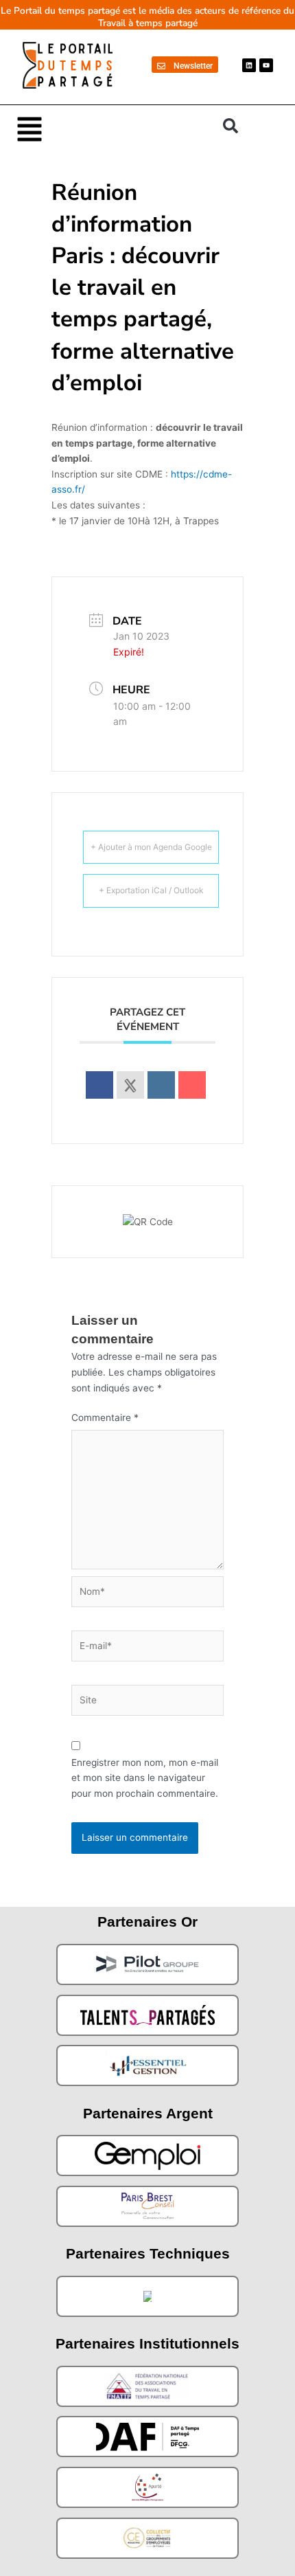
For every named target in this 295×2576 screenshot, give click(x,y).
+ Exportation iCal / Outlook (151, 890)
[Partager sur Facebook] (99, 1085)
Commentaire (105, 1418)
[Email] (192, 1085)
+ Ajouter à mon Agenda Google (151, 847)
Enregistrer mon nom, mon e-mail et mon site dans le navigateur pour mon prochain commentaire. (145, 1778)
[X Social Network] (130, 1085)
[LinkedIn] (161, 1085)
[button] (113, 128)
